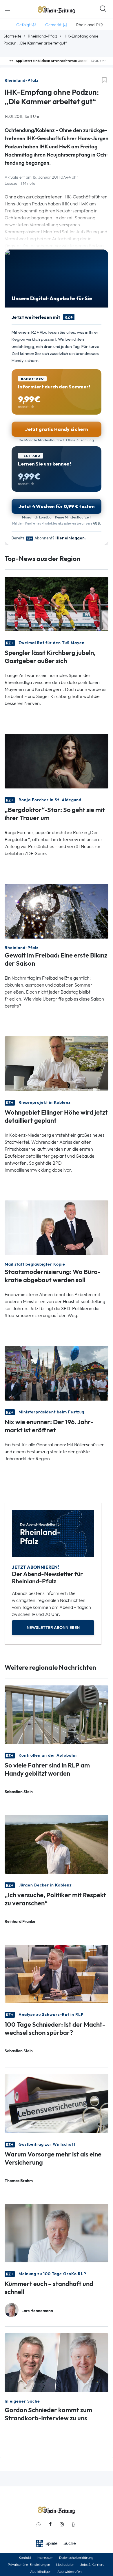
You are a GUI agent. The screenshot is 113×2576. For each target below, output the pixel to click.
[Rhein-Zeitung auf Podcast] (73, 2524)
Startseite (12, 36)
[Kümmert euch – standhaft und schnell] (57, 2233)
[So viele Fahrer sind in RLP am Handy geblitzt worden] (57, 1714)
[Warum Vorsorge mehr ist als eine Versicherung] (57, 2103)
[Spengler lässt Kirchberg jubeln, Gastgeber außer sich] (57, 604)
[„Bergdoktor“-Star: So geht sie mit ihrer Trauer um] (57, 761)
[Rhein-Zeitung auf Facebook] (50, 2524)
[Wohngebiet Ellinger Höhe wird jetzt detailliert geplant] (57, 1063)
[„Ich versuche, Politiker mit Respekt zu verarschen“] (57, 1844)
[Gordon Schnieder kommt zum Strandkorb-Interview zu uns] (57, 2362)
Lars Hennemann (37, 2311)
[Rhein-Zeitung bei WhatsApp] (39, 2524)
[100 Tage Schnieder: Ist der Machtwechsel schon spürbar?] (57, 1973)
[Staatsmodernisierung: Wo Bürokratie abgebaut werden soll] (57, 1227)
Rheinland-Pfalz (42, 36)
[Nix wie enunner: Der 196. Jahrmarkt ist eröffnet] (57, 1373)
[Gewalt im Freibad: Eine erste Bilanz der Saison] (57, 911)
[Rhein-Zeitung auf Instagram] (62, 2524)
